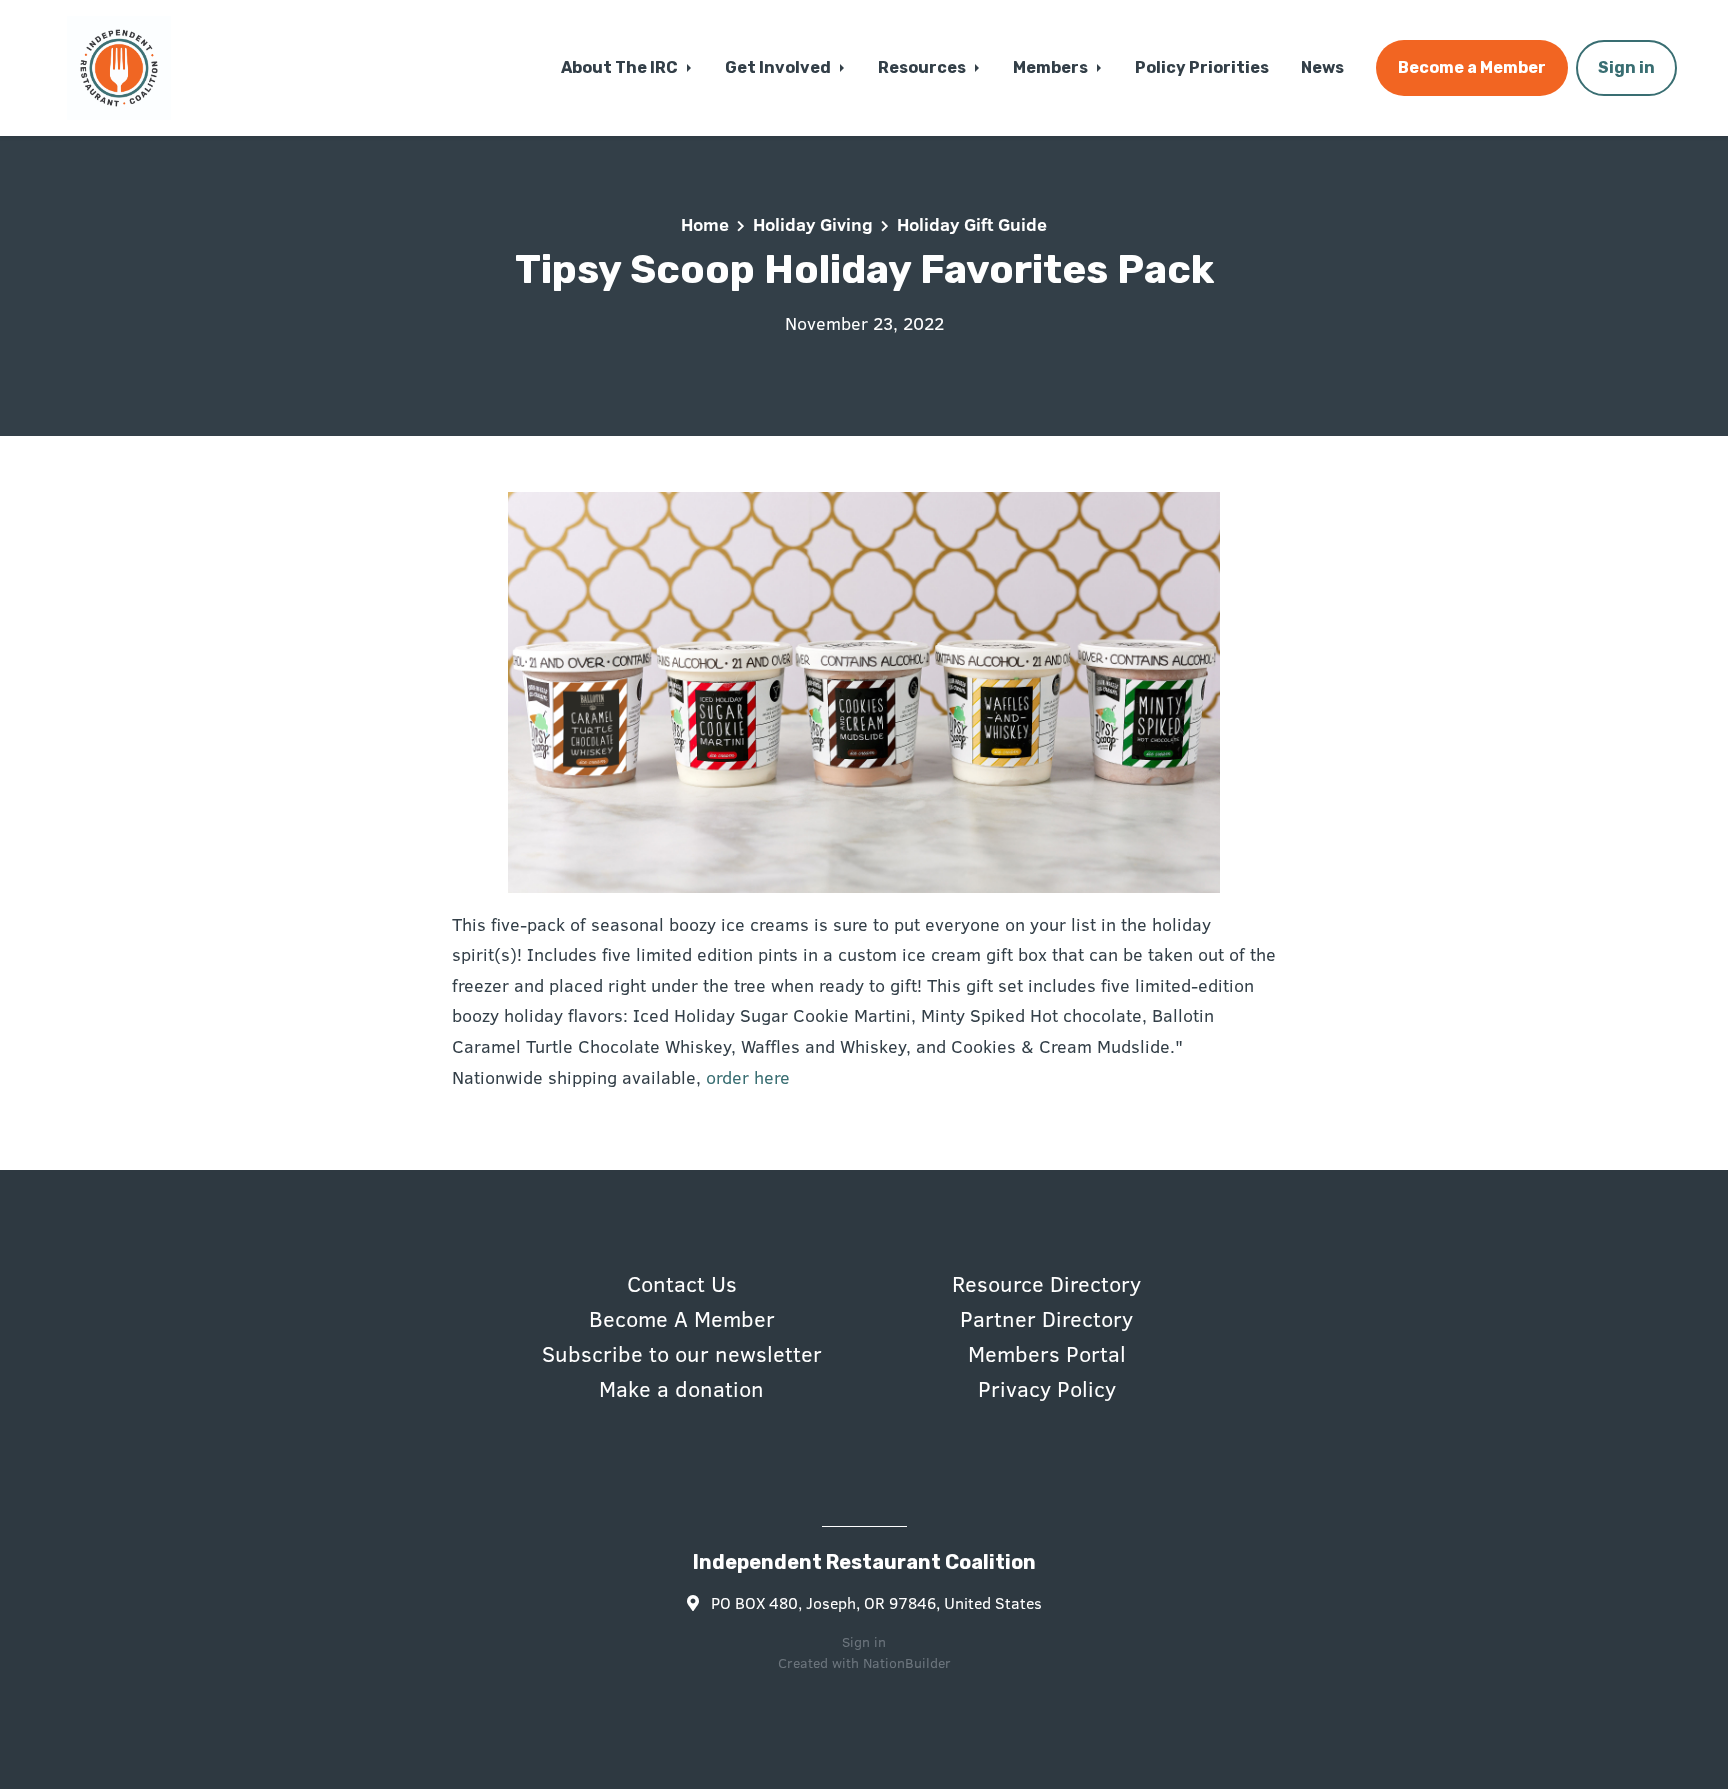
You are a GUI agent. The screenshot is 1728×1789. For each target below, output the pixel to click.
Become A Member (682, 1318)
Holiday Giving (813, 224)
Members (1052, 67)
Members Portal (1047, 1353)
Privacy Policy (1047, 1388)
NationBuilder (907, 1662)
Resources (923, 67)
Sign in (1626, 67)
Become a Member (1472, 67)
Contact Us (682, 1283)
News (1322, 67)
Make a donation (681, 1388)
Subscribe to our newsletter (682, 1353)
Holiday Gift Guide (972, 224)
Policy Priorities (1202, 67)
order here (748, 1077)
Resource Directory (1046, 1283)
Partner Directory (1046, 1318)
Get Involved (779, 67)
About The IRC (621, 67)
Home (705, 224)
